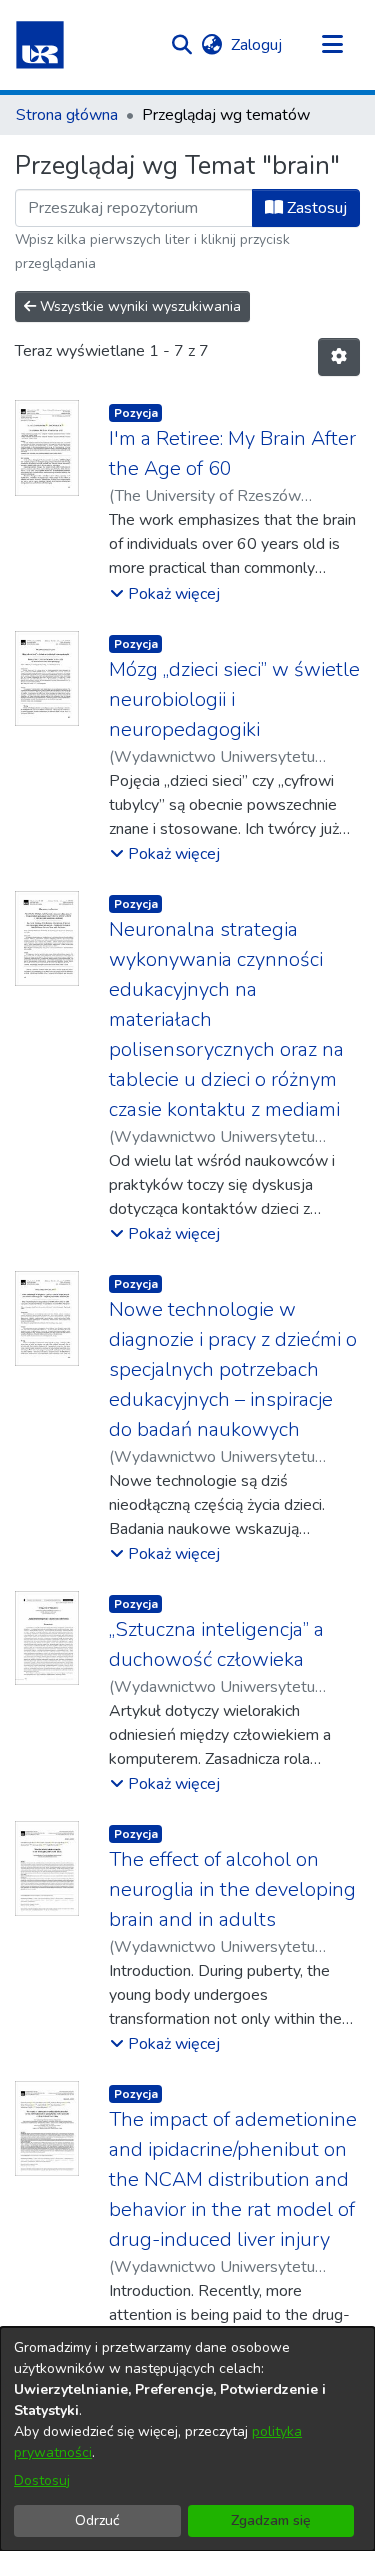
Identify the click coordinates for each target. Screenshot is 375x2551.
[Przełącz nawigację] (332, 45)
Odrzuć (97, 2520)
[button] (40, 45)
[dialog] (187, 2439)
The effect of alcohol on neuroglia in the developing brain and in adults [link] (232, 1889)
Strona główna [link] (67, 115)
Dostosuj (42, 2480)
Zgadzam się (271, 2520)
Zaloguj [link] (257, 45)
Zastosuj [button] (315, 208)
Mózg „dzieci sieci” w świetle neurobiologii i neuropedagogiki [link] (234, 699)
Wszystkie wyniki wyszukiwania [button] (138, 306)
